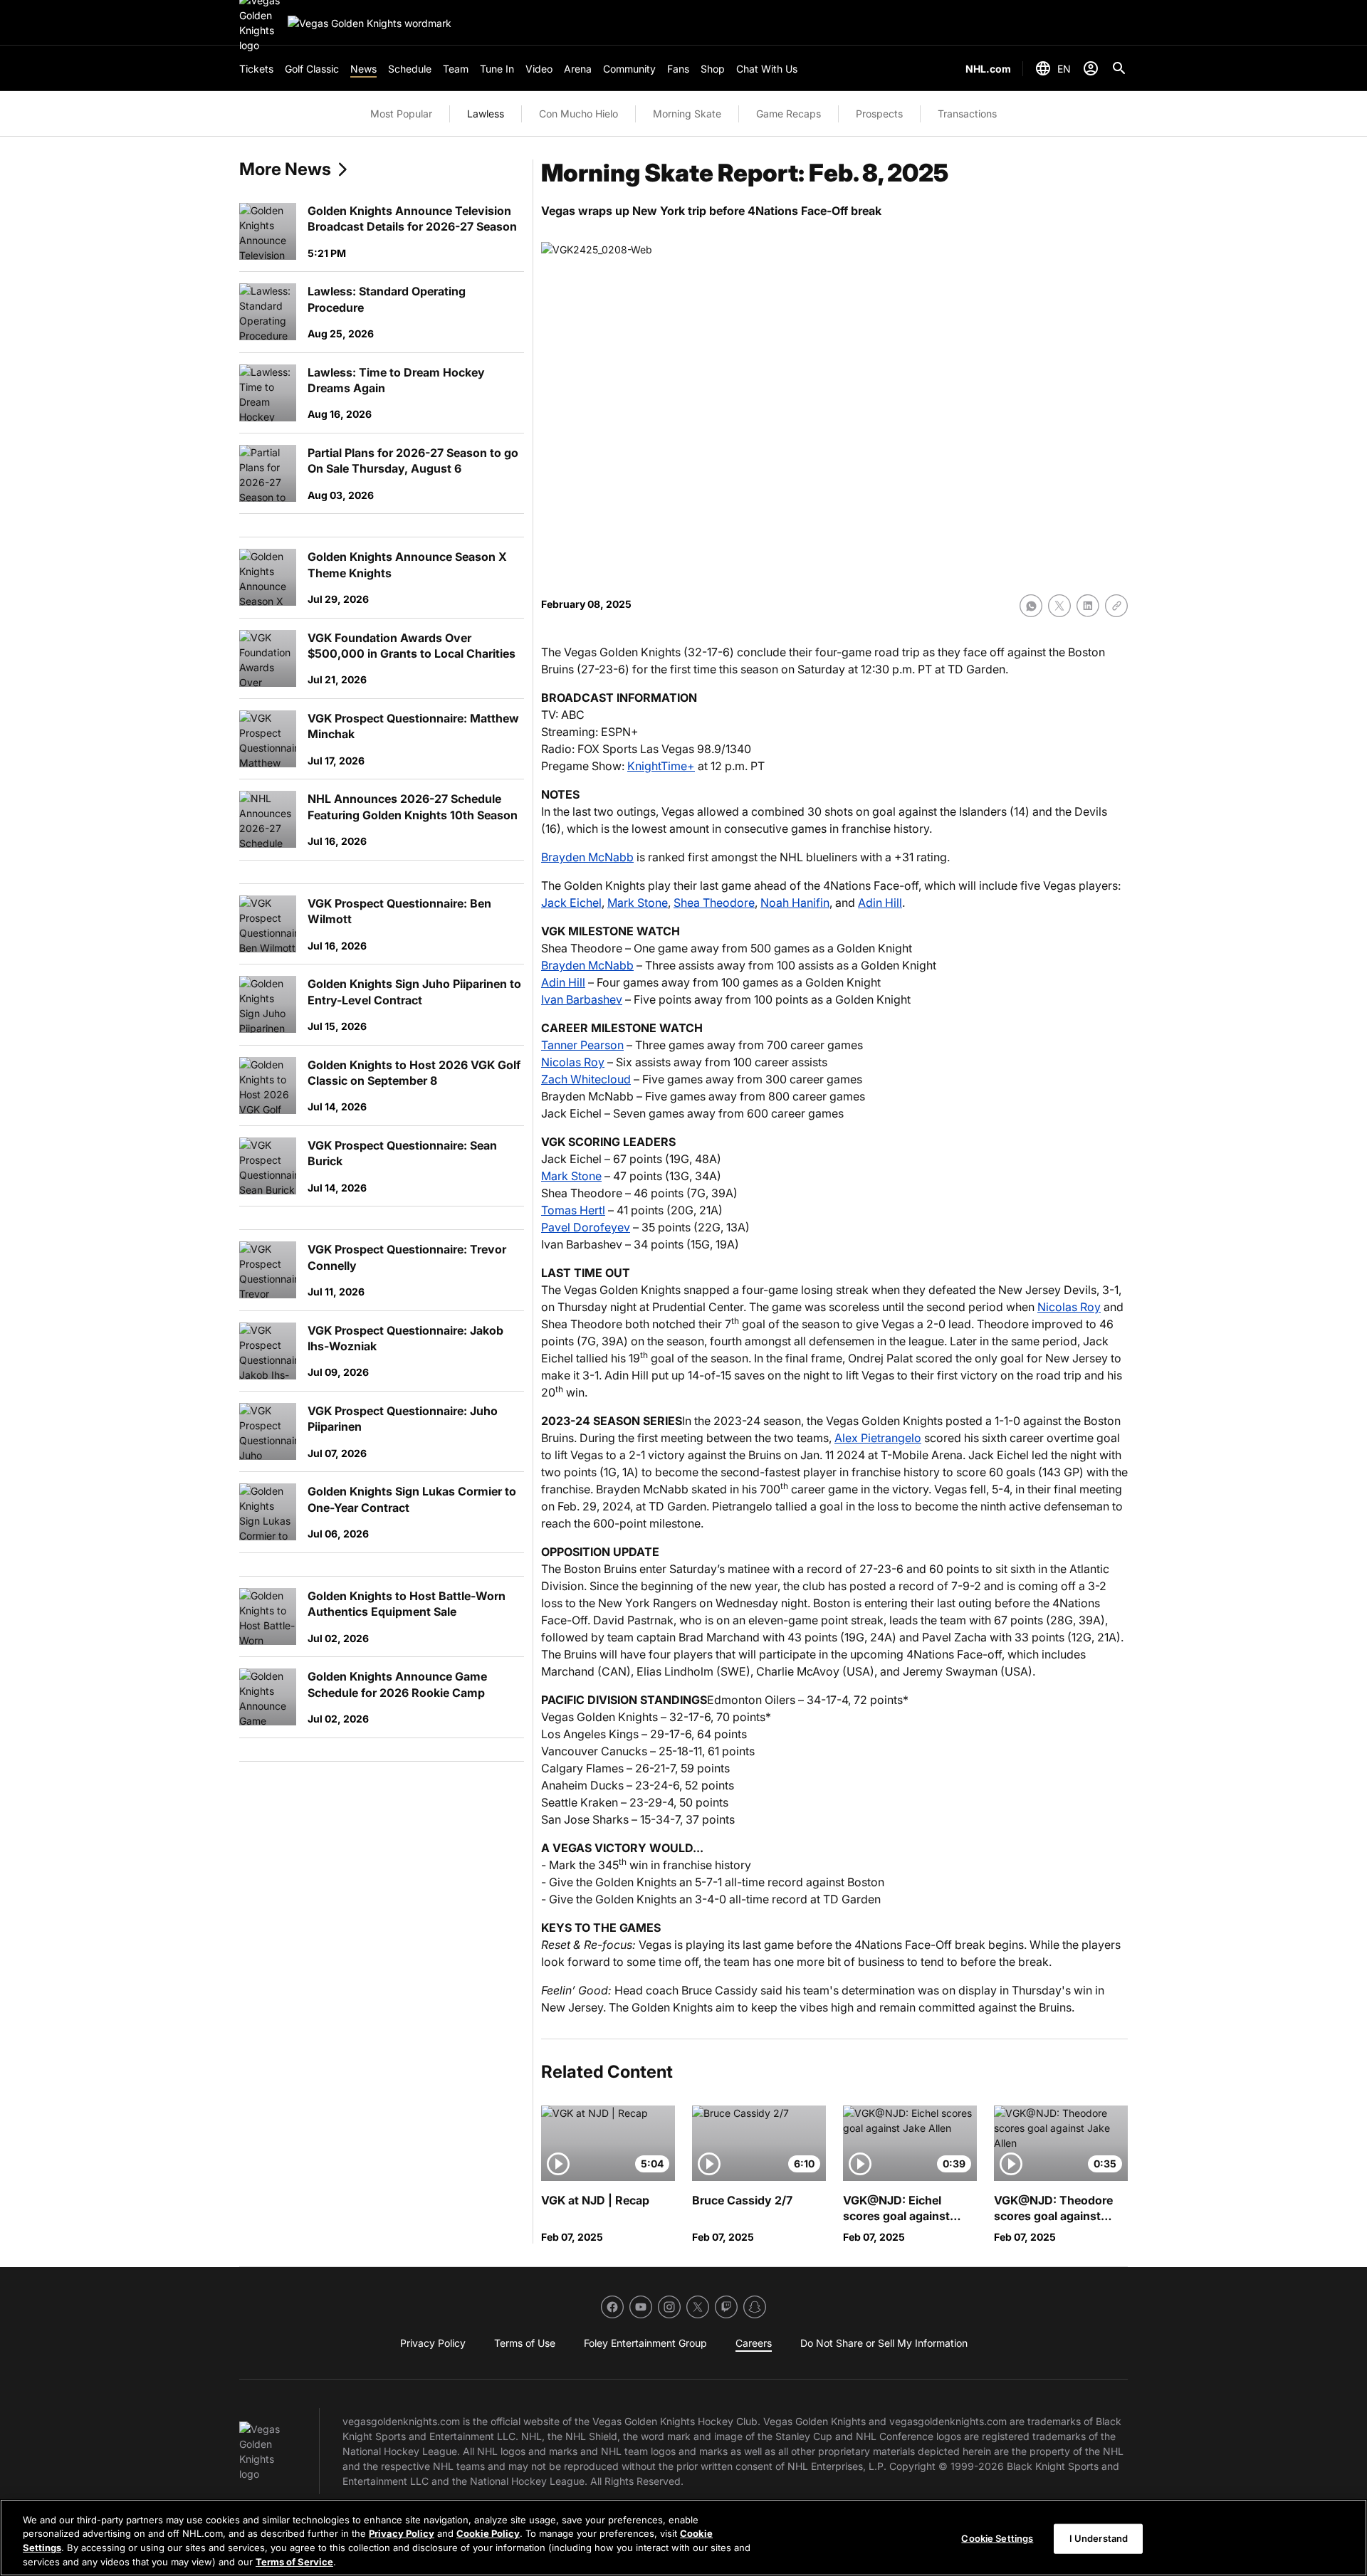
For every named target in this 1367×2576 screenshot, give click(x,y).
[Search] (1119, 68)
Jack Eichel (571, 903)
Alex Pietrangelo (878, 1438)
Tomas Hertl (573, 1210)
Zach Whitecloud (586, 1079)
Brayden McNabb (587, 857)
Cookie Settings (997, 2538)
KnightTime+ (661, 766)
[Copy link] (1116, 606)
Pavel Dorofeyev (586, 1227)
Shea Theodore (714, 903)
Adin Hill (880, 903)
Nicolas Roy (573, 1062)
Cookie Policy (488, 2533)
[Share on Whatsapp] (1031, 606)
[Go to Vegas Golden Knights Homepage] (370, 23)
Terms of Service (294, 2561)
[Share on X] (1059, 606)
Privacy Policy (402, 2533)
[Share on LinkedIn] (1088, 606)
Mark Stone (638, 903)
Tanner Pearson (582, 1045)
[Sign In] (1091, 68)
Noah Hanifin (795, 903)
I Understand (1099, 2538)
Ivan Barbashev (582, 999)
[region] (683, 2538)
